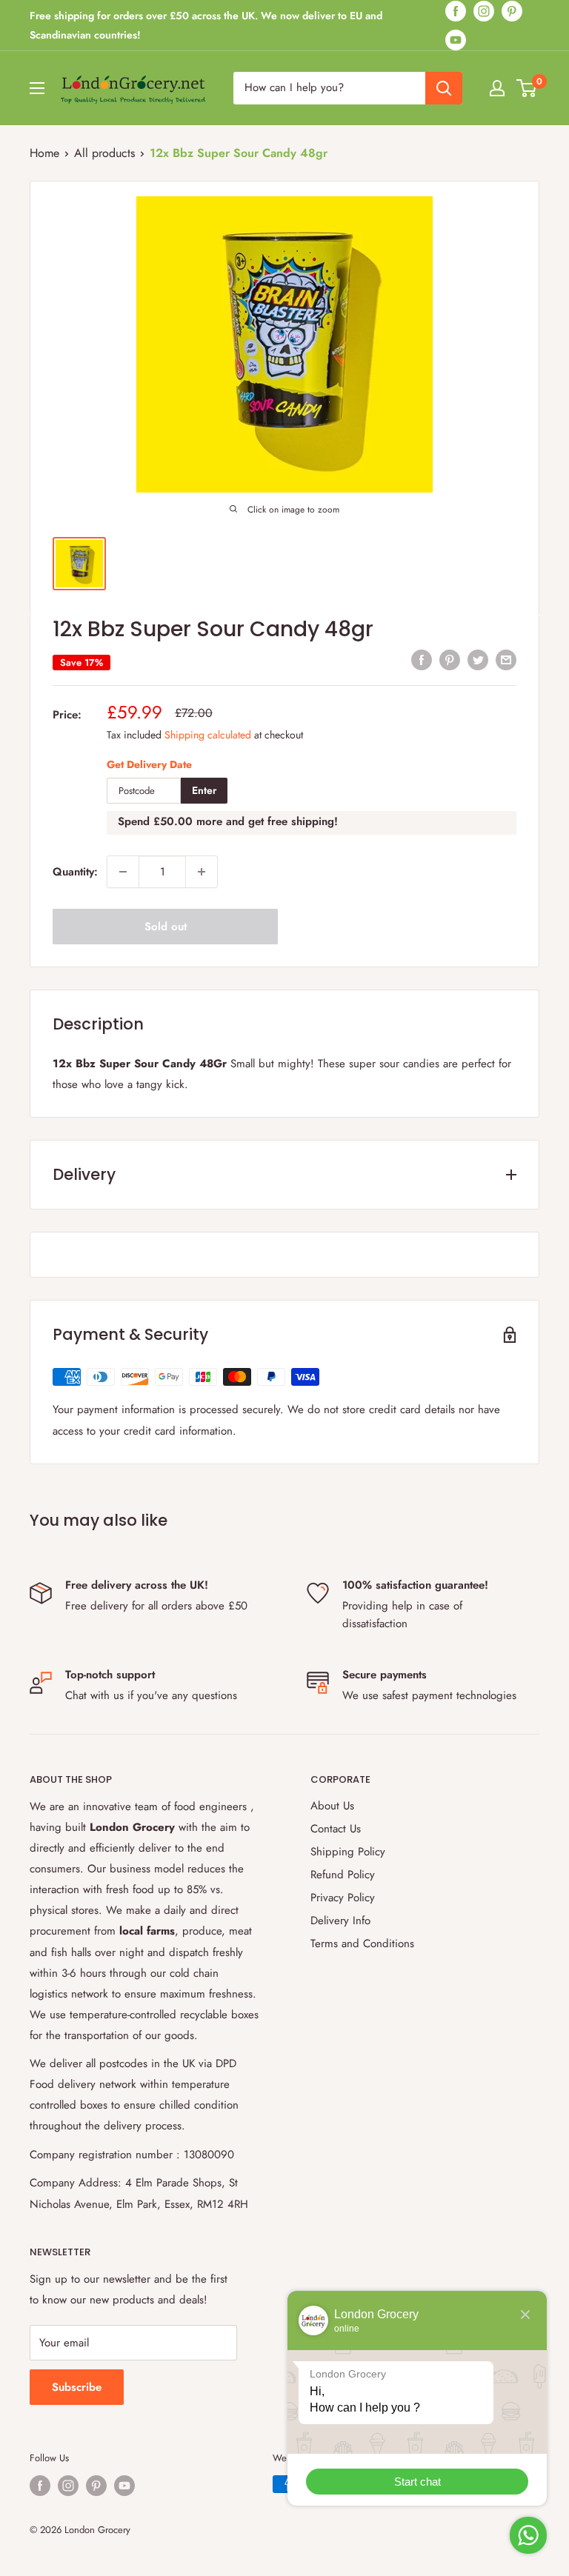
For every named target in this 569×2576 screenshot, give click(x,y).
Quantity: (75, 872)
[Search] (444, 88)
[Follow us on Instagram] (484, 11)
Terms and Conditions (362, 1943)
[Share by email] (506, 659)
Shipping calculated (208, 735)
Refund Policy (343, 1875)
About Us (332, 1806)
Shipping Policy (348, 1852)
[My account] (497, 88)
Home (44, 153)
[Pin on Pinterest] (450, 659)
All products (104, 153)
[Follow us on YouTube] (456, 40)
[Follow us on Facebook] (456, 11)
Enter (204, 790)
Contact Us (336, 1829)
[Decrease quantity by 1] (123, 872)
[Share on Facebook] (422, 659)
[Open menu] (37, 88)
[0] (527, 88)
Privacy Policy (343, 1898)
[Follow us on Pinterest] (512, 11)
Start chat (417, 2482)
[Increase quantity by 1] (202, 872)
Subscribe (77, 2387)
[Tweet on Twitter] (478, 659)
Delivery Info (340, 1921)
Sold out (166, 927)
